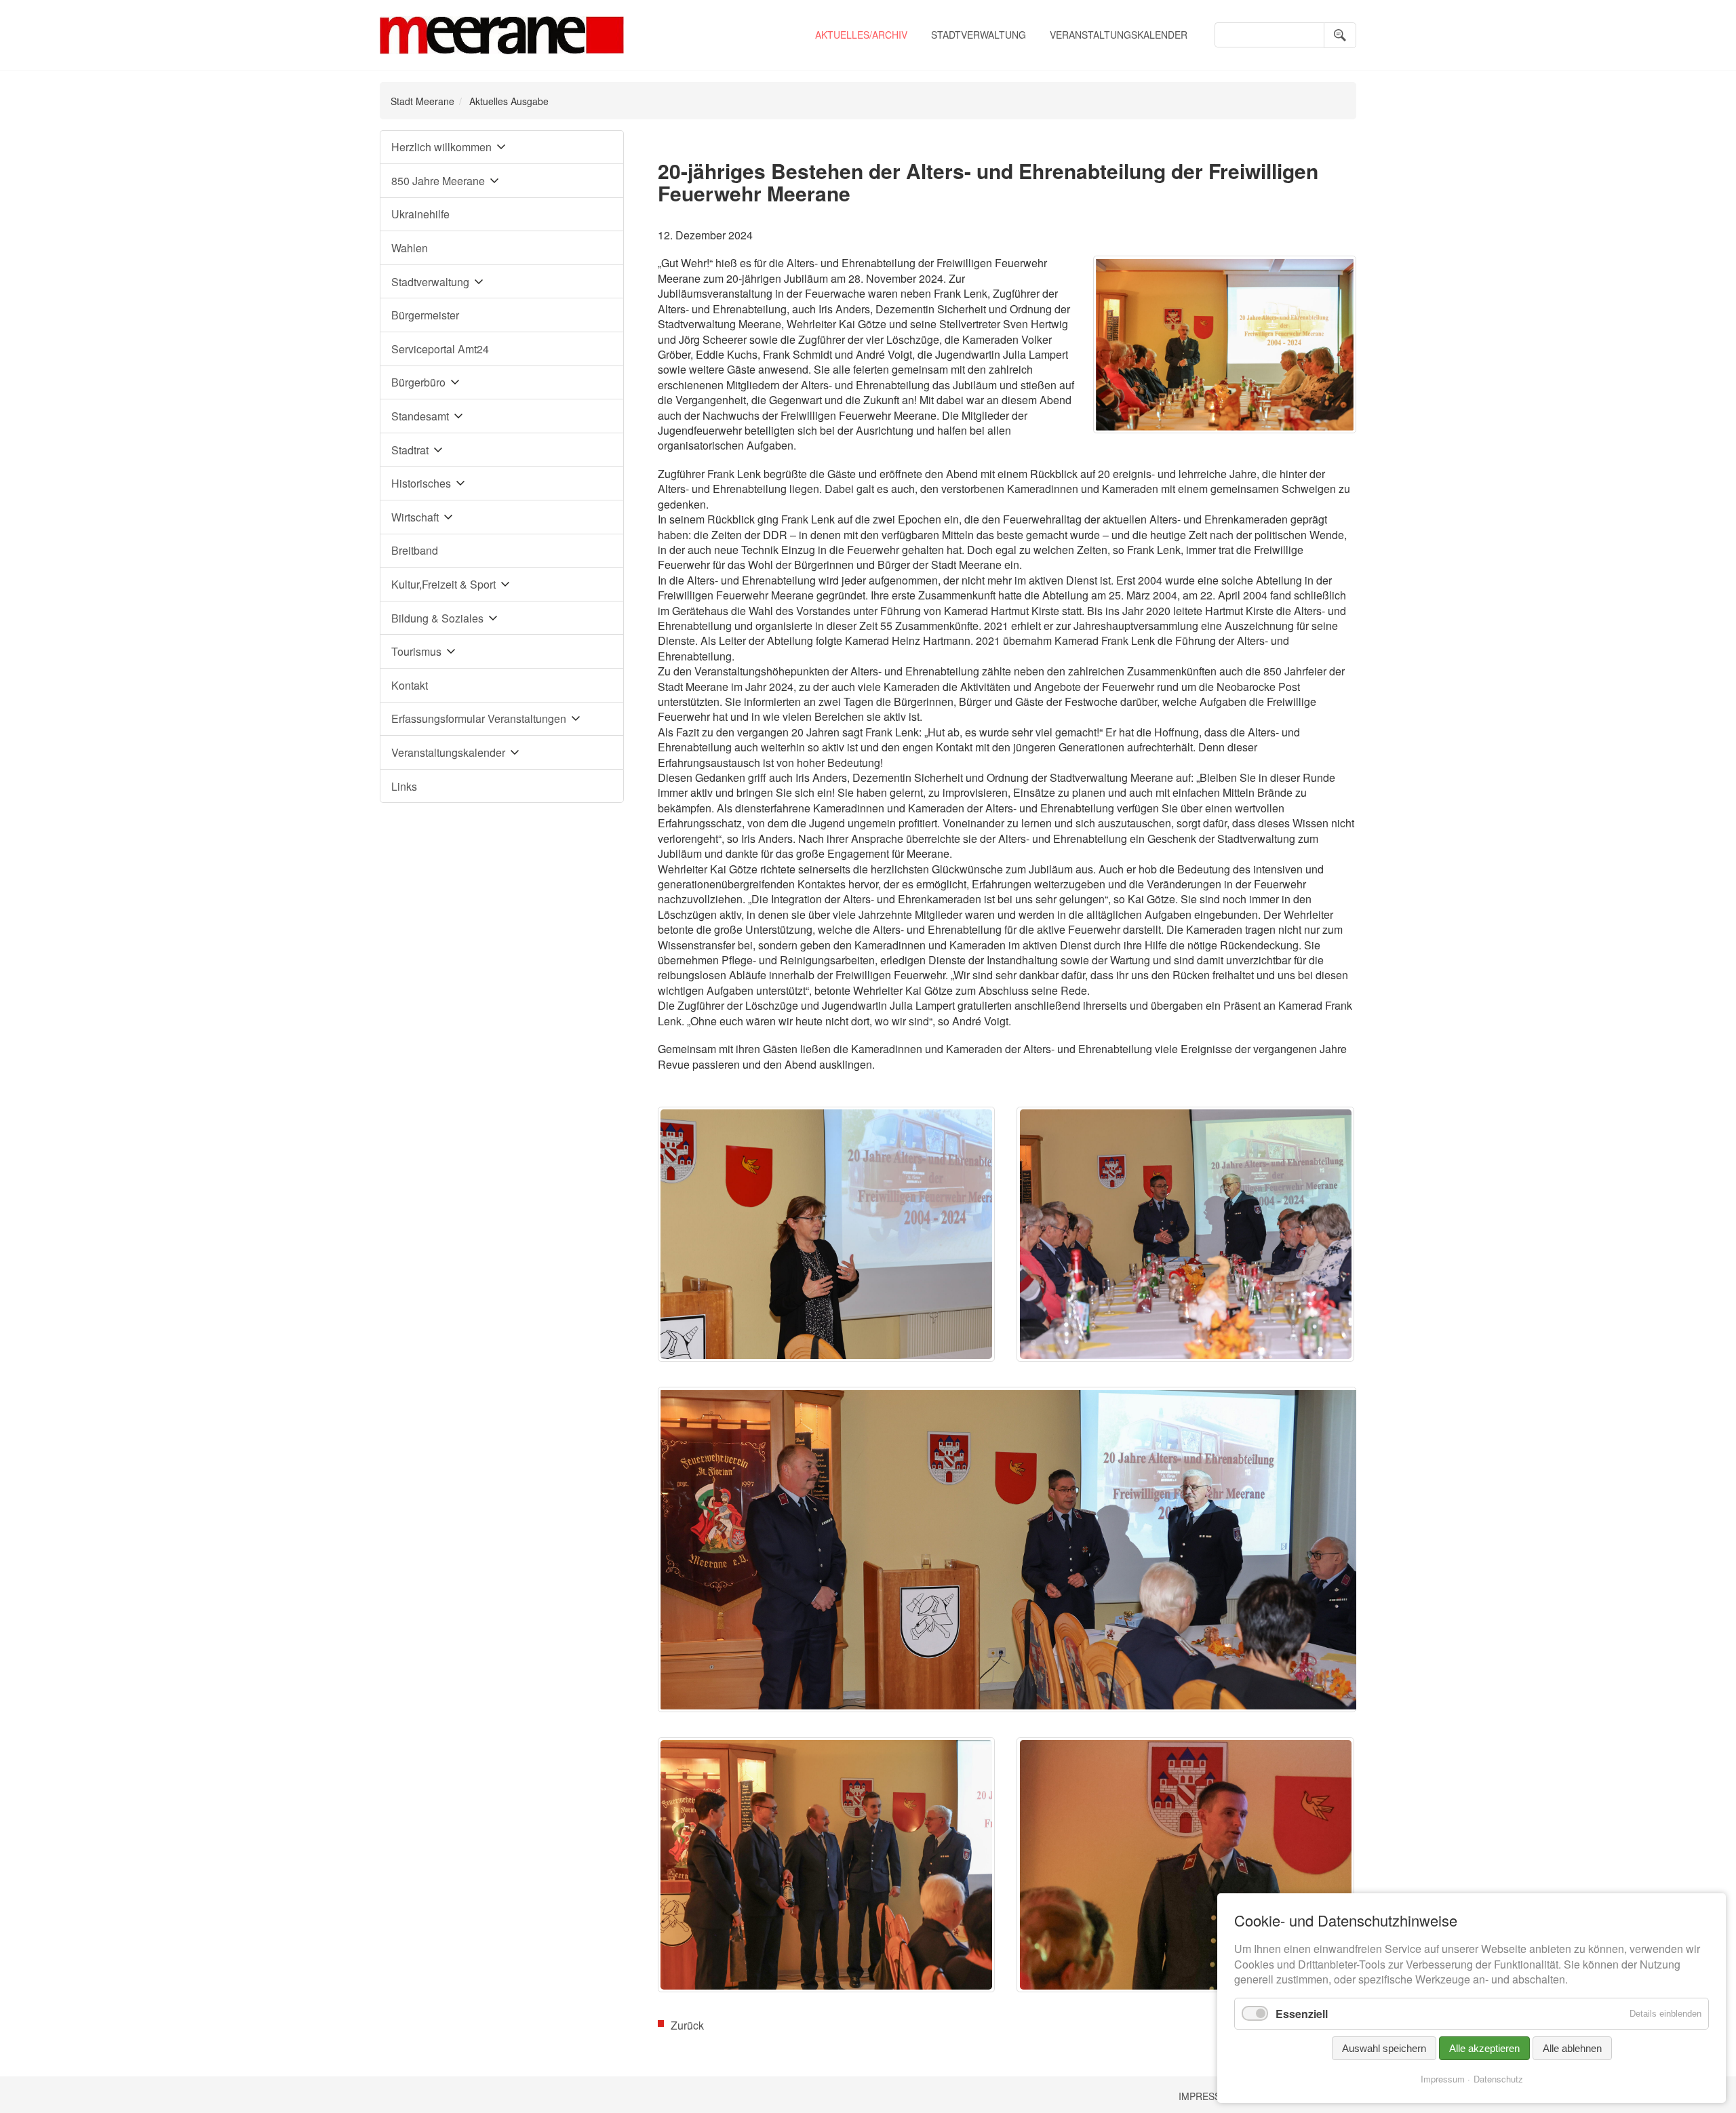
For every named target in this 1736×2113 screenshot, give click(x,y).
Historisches (421, 483)
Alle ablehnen (1572, 2048)
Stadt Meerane (422, 101)
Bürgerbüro (418, 382)
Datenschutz (1498, 2079)
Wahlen (410, 248)
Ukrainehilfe (420, 214)
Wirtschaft (415, 517)
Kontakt (410, 685)
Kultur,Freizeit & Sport (443, 584)
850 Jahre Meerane (438, 181)
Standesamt (420, 416)
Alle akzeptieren (1484, 2048)
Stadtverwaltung (979, 35)
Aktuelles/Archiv (861, 35)
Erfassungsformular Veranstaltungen (479, 718)
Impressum (1207, 2096)
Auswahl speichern (1384, 2048)
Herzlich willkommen (441, 147)
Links (404, 786)
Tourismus (416, 651)
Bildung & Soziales (437, 618)
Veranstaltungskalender (1119, 35)
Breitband (415, 550)
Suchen (1340, 35)
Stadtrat (410, 450)
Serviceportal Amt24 (440, 349)
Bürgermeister (425, 315)
